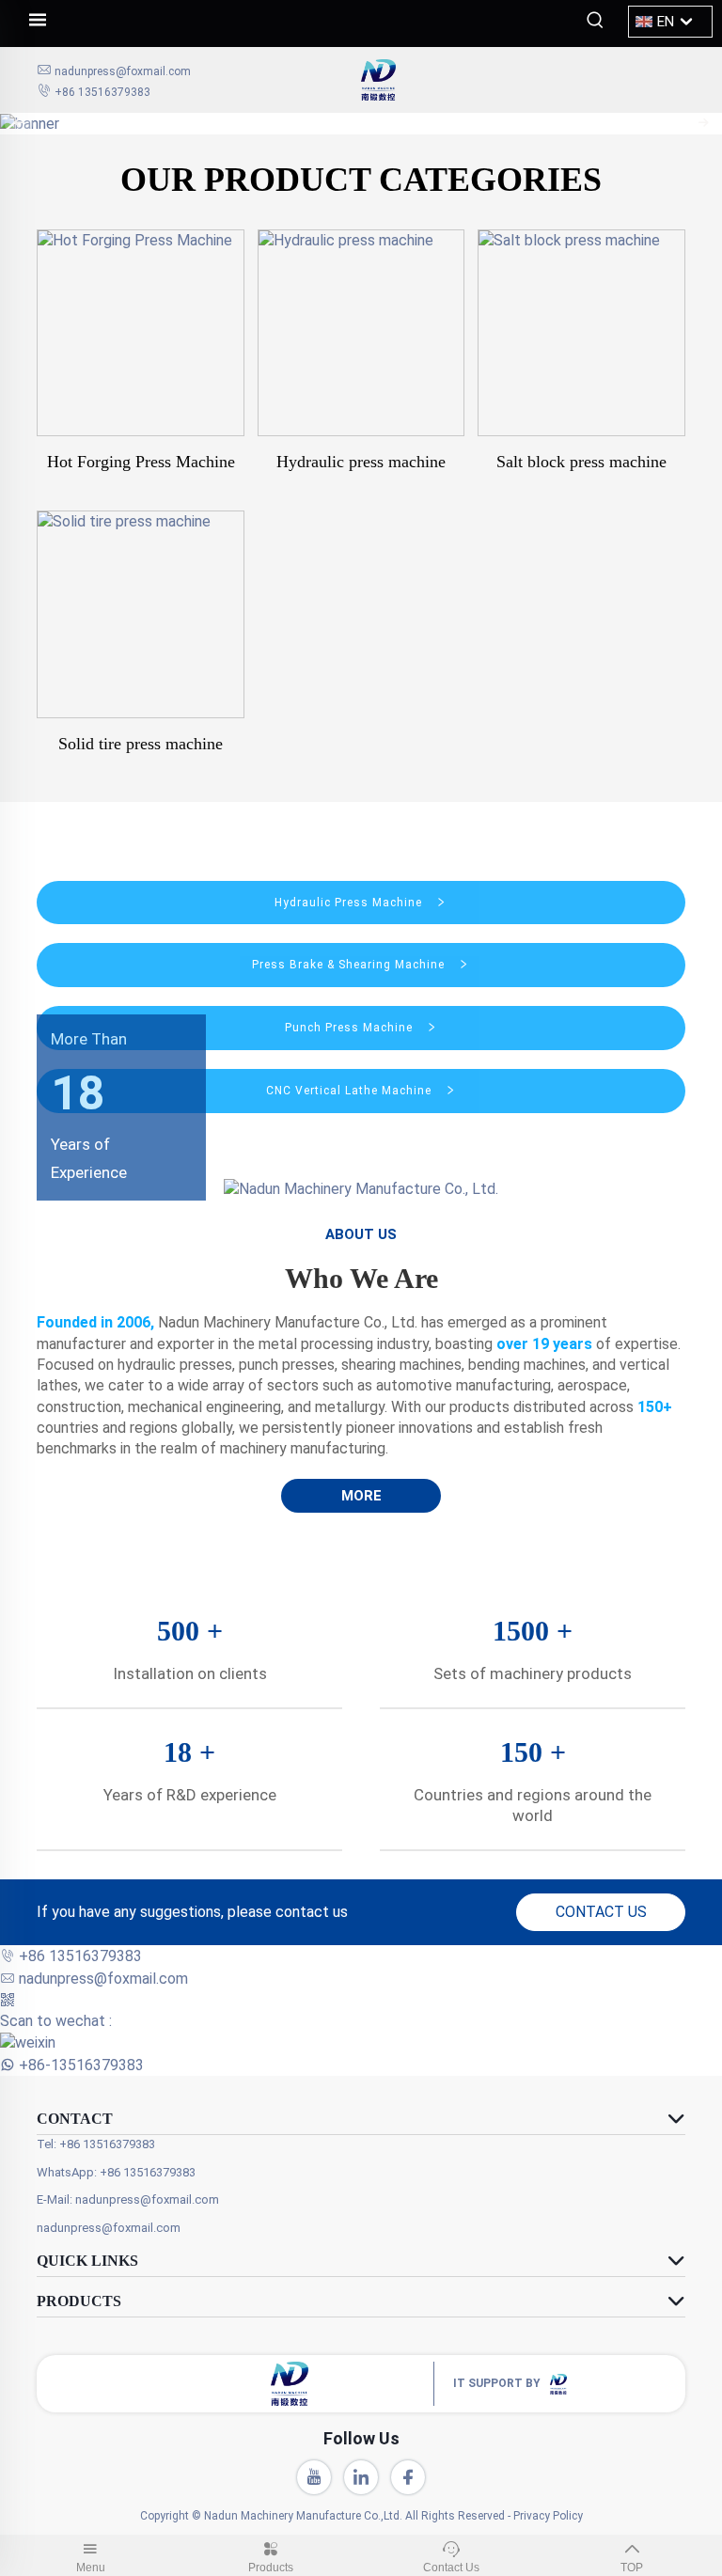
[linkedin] (361, 2477)
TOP (632, 2568)
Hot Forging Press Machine (141, 462)
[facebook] (408, 2477)
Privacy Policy (548, 2516)
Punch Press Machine (351, 1028)
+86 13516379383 (102, 92)
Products (271, 2568)
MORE (361, 1496)
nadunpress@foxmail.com (123, 71)
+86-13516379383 (81, 2065)
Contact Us (451, 2568)
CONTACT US (601, 1912)
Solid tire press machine (141, 744)
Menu (91, 2568)
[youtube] (314, 2477)
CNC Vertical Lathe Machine (351, 1091)
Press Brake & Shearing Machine (350, 965)
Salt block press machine (581, 462)
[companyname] (523, 80)
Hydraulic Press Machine (350, 903)
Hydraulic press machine (361, 462)
